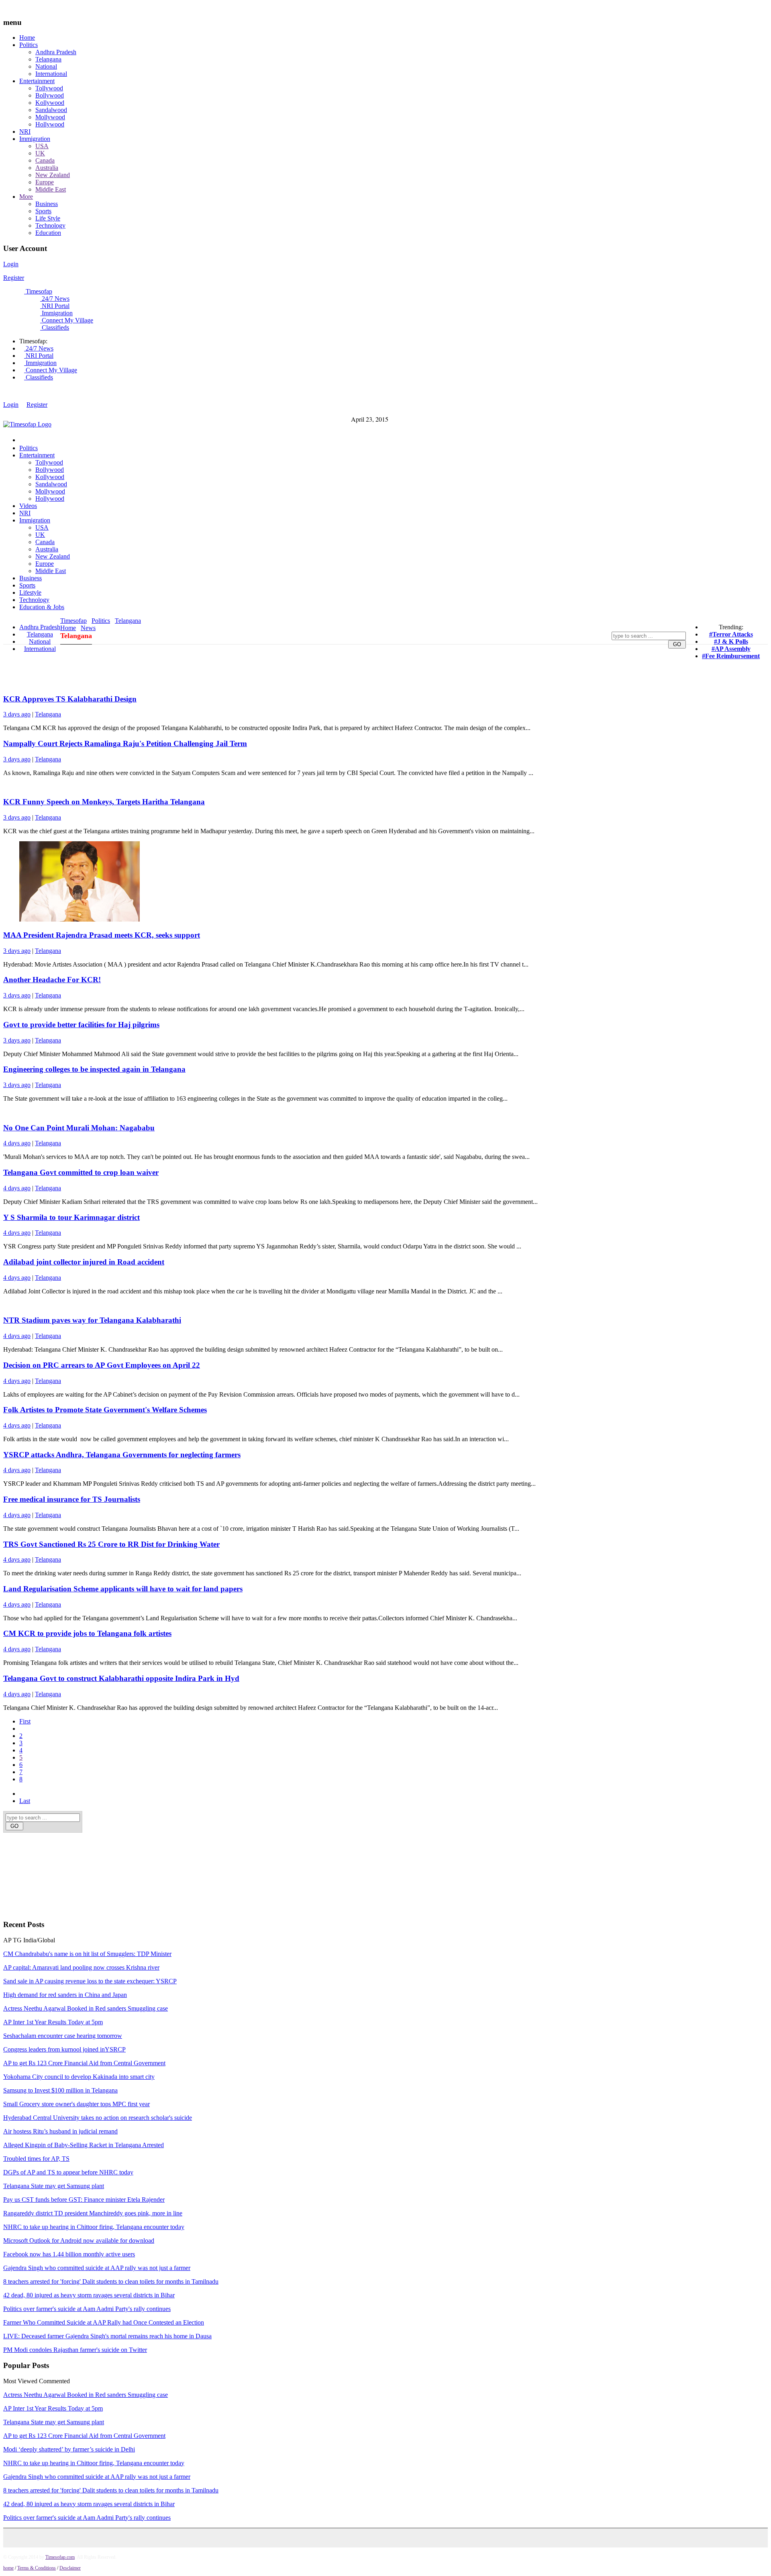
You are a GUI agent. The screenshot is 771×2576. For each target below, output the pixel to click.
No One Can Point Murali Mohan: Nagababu (79, 1128)
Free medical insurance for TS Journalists (72, 1499)
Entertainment (37, 81)
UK (40, 153)
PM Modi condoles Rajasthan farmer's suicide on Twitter (75, 2350)
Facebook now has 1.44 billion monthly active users (69, 2254)
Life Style (48, 218)
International (51, 74)
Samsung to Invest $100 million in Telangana (60, 2090)
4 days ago (17, 1143)
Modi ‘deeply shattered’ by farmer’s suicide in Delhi (69, 2449)
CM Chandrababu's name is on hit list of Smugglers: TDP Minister (87, 1954)
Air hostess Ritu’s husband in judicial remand (60, 2131)
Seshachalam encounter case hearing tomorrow (63, 2036)
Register (14, 278)
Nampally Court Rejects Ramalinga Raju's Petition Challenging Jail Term (125, 743)
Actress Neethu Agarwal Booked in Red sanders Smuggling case (86, 2008)
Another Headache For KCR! (52, 980)
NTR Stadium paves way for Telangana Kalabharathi (92, 1320)
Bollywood (50, 95)
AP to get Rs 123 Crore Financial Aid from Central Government (84, 2063)
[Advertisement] (143, 1861)
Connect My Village (67, 320)
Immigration (35, 139)
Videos (28, 506)
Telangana (48, 59)
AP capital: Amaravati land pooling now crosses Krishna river (81, 1967)
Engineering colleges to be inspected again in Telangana (94, 1069)
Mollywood (50, 117)
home (8, 2568)
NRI (25, 132)
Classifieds (55, 327)
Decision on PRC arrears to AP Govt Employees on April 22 (102, 1365)
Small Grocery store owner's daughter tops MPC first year (76, 2104)
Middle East (51, 189)
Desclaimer (70, 2568)
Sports (43, 211)
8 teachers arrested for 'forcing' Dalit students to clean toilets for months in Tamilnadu (111, 2281)
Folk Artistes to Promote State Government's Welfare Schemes (105, 1410)
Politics (29, 45)
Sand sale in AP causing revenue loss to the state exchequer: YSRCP (90, 1981)
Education (48, 233)
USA (42, 146)
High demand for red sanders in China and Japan (65, 1995)
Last (25, 1801)
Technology (50, 225)
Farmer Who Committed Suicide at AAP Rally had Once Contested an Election (104, 2322)
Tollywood (49, 88)
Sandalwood (51, 110)
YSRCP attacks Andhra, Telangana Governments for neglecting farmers (122, 1455)
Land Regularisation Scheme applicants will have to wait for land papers (123, 1589)
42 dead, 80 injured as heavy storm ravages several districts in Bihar (89, 2295)
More (26, 197)
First (25, 1721)
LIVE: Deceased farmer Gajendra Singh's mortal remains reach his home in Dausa (107, 2336)
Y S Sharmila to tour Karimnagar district (71, 1217)
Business (47, 204)
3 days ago (17, 714)
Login (11, 264)
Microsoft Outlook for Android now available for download (79, 2240)
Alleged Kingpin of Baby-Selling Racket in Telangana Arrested (84, 2145)
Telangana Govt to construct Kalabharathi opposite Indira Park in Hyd (121, 1678)
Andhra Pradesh (56, 52)
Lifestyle (30, 593)
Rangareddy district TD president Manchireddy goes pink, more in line (93, 2213)
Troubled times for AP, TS (36, 2159)
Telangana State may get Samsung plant (54, 2186)
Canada (45, 160)
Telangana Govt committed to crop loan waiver (81, 1172)
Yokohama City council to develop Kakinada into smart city (79, 2077)
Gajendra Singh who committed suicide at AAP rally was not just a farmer (97, 2268)
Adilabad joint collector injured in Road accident (84, 1262)
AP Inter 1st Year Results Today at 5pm (53, 2022)
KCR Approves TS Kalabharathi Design (70, 699)
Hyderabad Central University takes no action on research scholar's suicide (98, 2118)
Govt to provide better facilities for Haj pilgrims (81, 1025)
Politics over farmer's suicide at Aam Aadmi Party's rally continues (87, 2309)
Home (27, 38)
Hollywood (50, 124)
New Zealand (53, 175)
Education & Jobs (42, 607)
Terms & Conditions (37, 2568)
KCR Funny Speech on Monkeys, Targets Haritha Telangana (104, 802)
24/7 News (55, 299)
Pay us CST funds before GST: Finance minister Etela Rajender (84, 2200)
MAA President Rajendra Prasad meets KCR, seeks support (102, 935)
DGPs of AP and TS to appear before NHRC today (68, 2172)
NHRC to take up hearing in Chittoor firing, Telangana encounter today (94, 2227)
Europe (45, 182)
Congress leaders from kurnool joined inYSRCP (64, 2049)
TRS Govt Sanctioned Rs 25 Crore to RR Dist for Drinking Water (111, 1544)
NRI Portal (55, 306)
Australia (47, 168)
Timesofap (38, 291)
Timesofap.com (60, 2557)
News (88, 628)
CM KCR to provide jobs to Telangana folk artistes (87, 1633)
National (46, 66)
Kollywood (50, 103)
